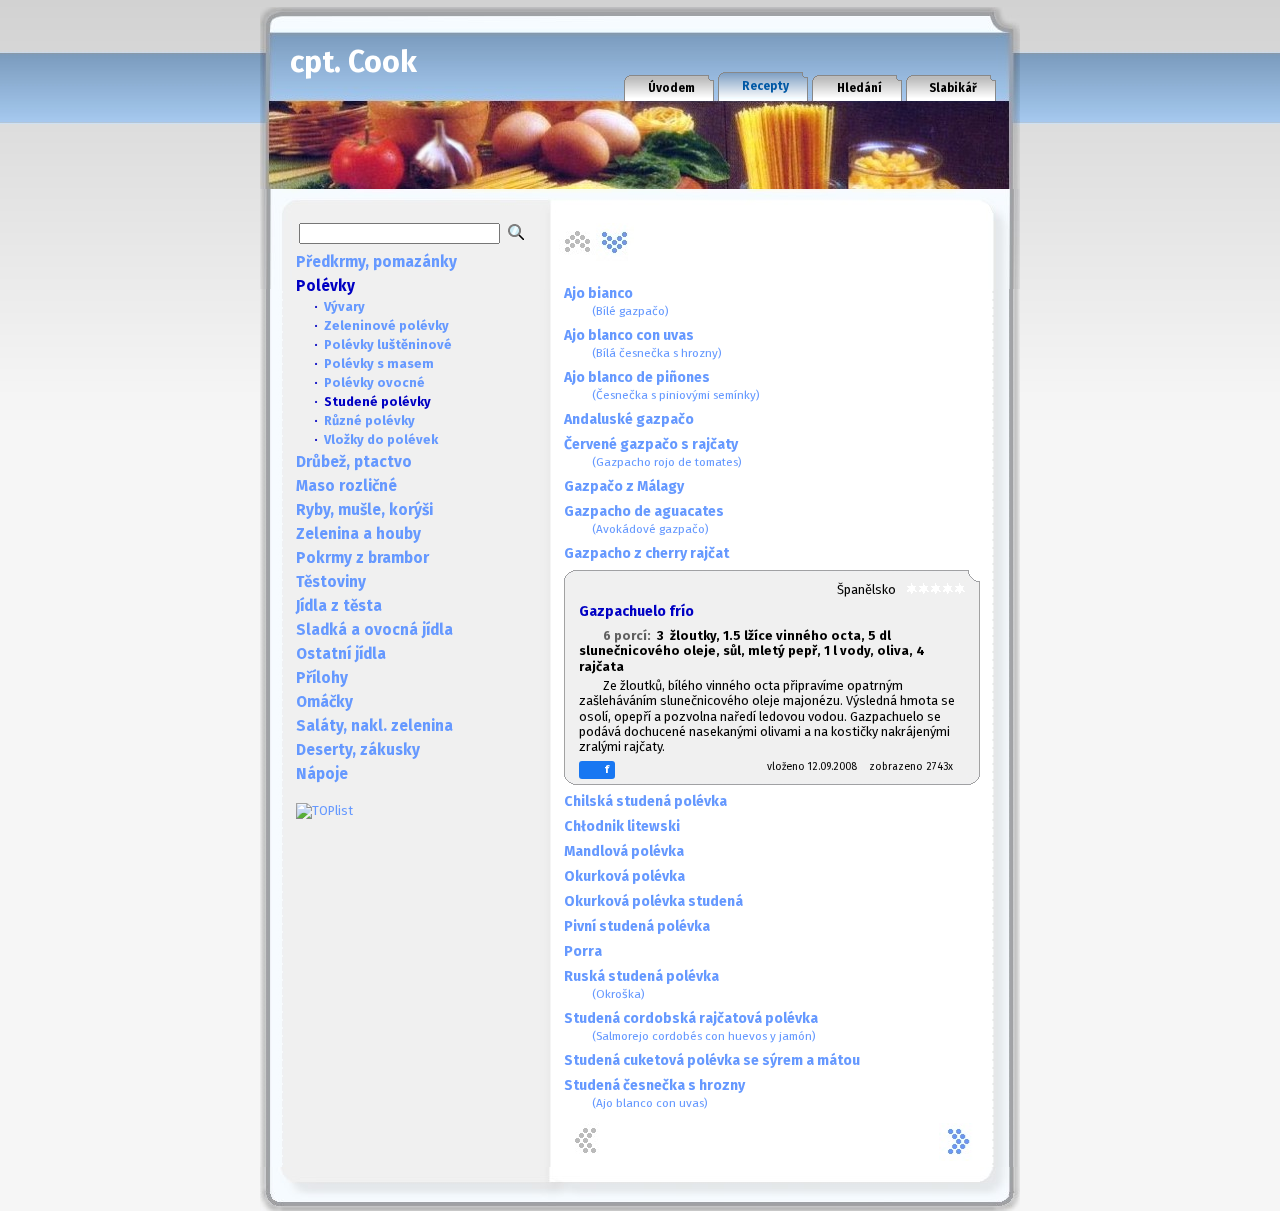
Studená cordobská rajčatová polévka (691, 1026)
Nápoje (322, 774)
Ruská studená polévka (641, 984)
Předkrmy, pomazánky (376, 262)
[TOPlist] (324, 810)
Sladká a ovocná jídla (374, 630)
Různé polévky (369, 420)
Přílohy (322, 678)
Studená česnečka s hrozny (654, 1093)
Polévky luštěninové (388, 344)
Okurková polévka (624, 876)
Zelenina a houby (358, 534)
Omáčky (324, 702)
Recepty (765, 86)
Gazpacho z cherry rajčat (646, 553)
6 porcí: (630, 635)
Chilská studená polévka (645, 801)
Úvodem (671, 88)
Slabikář (953, 88)
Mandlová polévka (624, 851)
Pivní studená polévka (637, 926)
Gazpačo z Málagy (624, 486)
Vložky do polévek (381, 439)
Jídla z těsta (339, 606)
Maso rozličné (346, 486)
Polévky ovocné (374, 382)
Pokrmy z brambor (362, 558)
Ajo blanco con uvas (643, 343)
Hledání (859, 88)
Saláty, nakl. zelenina (374, 726)
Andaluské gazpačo (629, 419)
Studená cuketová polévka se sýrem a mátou (712, 1060)
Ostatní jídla (341, 654)
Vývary (344, 306)
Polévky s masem (379, 363)
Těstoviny (331, 582)
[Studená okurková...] (615, 242)
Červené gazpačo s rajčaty (653, 452)
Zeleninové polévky (386, 325)
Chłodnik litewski (622, 826)
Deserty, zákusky (358, 750)
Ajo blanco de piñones (662, 385)
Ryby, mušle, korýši (364, 510)
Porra (583, 951)
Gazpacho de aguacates (644, 519)
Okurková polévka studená (653, 901)
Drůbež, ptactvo (354, 462)
